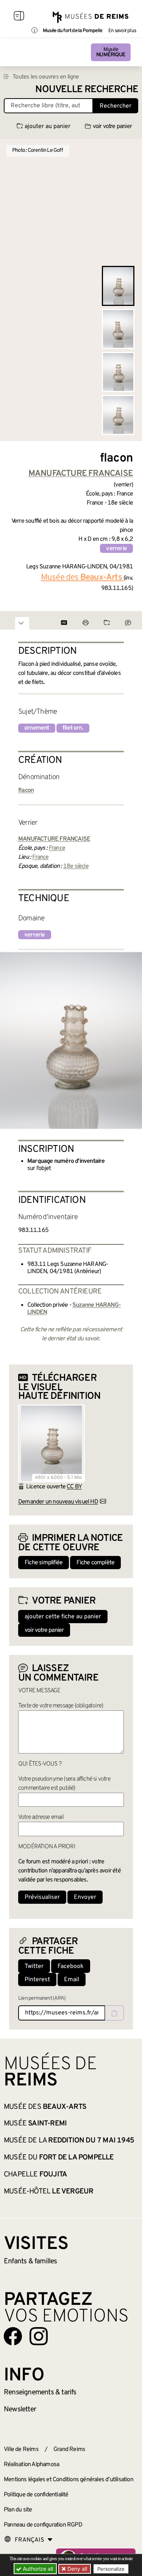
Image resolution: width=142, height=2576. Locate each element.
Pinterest (37, 1980)
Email (72, 1980)
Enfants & (30, 2261)
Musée (111, 52)
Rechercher (115, 106)
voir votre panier (112, 127)
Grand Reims (69, 2449)
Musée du (59, 2158)
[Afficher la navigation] (19, 17)
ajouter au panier (48, 127)
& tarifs (40, 2392)
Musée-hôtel (48, 2192)
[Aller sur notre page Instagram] (39, 2336)
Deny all (76, 2569)
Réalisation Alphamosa (31, 2465)
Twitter (34, 1966)
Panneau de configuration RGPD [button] (43, 2525)
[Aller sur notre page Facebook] (13, 2336)
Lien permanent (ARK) (42, 1998)
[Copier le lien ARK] (114, 2013)
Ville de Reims (21, 2449)
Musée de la (69, 2141)
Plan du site (18, 2510)
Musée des (45, 2107)
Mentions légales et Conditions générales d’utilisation (69, 2480)
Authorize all (37, 2569)
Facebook (71, 1966)
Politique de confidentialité (36, 2495)
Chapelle (35, 2175)
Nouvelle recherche (87, 90)
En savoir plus (122, 31)
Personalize (111, 2569)
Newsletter (20, 2409)
